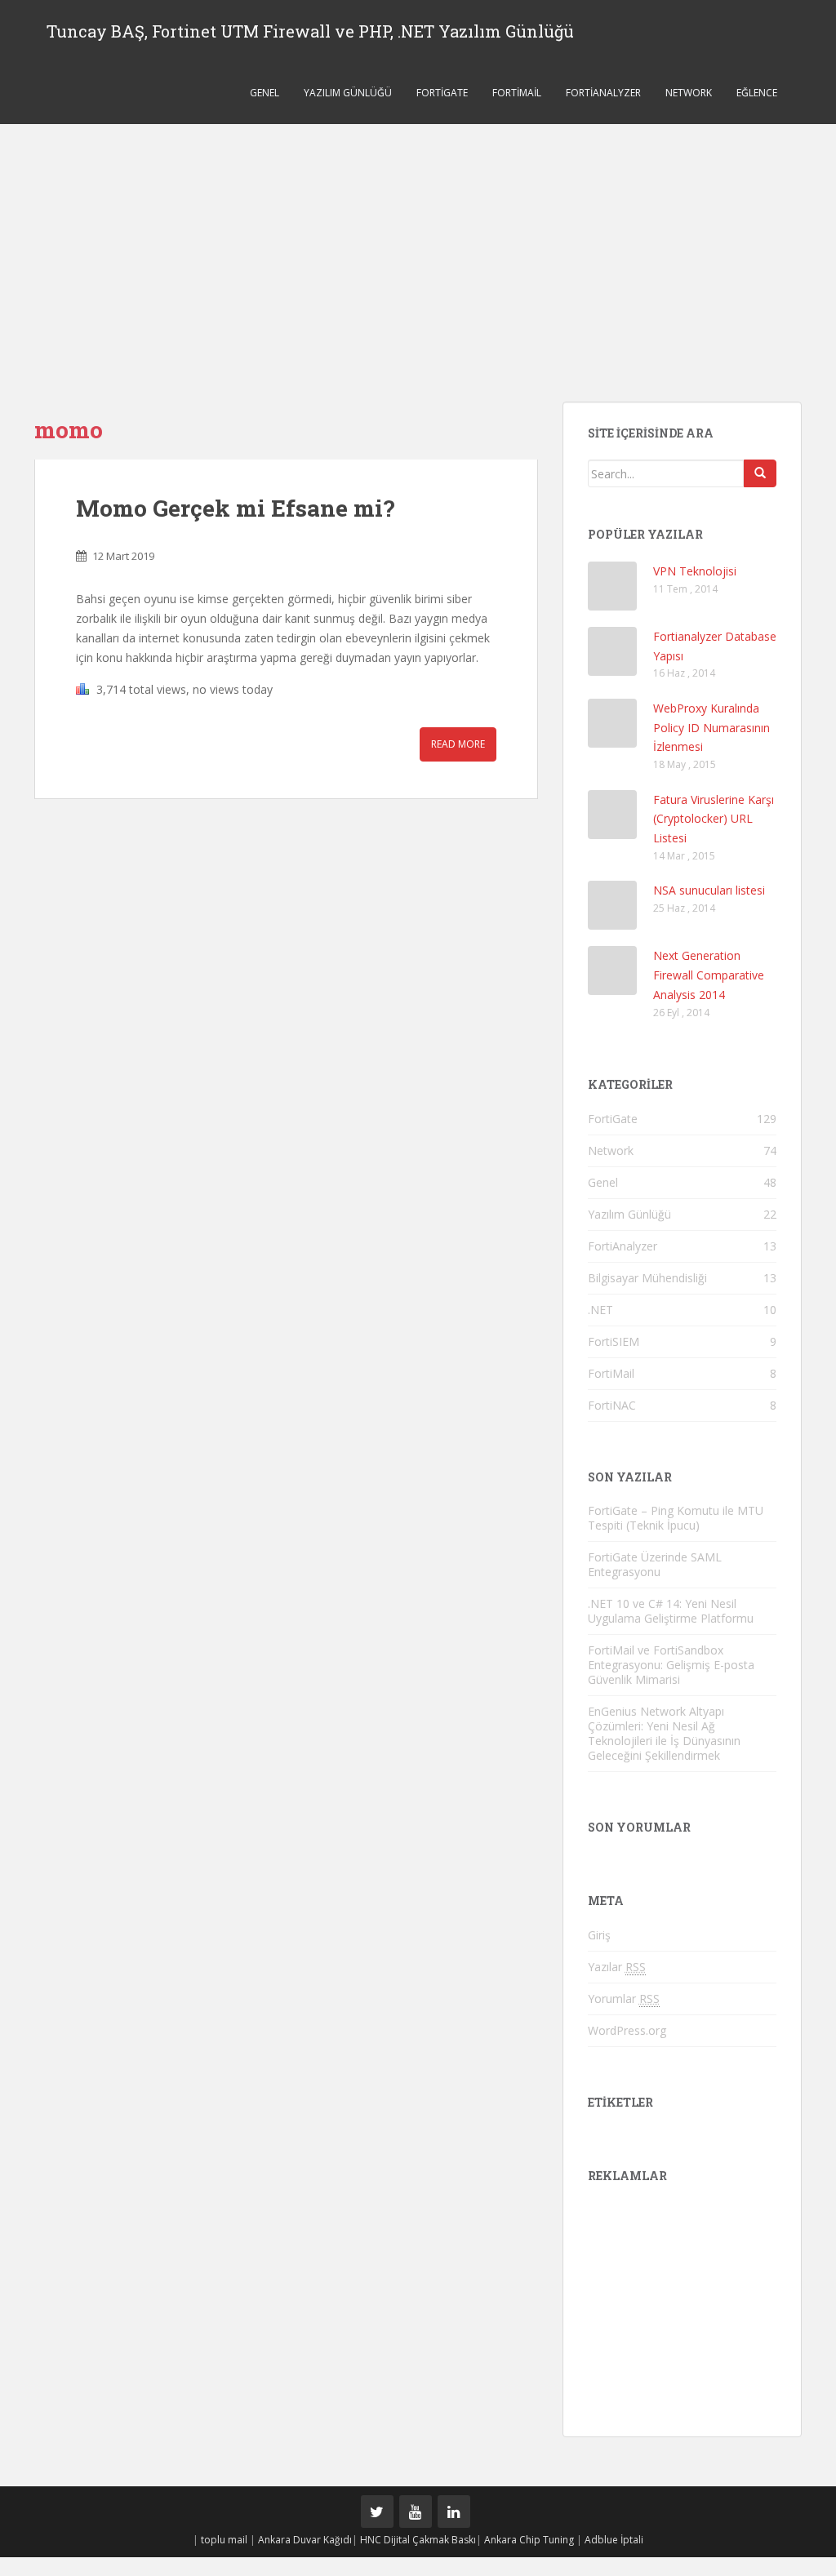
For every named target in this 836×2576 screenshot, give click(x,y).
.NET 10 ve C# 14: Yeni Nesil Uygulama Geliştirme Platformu (671, 1611)
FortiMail (517, 93)
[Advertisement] (418, 246)
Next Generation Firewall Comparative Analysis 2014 (709, 975)
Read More (458, 744)
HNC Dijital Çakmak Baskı (418, 2540)
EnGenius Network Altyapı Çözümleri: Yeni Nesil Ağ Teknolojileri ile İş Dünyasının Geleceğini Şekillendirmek (664, 1733)
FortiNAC (612, 1405)
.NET (600, 1310)
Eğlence (757, 93)
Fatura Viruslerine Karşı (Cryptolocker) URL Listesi (714, 819)
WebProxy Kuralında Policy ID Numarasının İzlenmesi (711, 728)
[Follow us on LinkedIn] (454, 2512)
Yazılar (617, 1967)
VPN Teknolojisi (695, 571)
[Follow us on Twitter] (377, 2512)
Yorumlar (624, 1999)
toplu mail (224, 2540)
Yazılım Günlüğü (348, 93)
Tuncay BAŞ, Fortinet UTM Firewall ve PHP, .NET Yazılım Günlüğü (310, 31)
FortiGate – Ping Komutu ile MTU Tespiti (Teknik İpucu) (676, 1518)
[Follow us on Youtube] (416, 2512)
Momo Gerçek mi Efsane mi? (235, 508)
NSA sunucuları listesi (709, 890)
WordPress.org (627, 2030)
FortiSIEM (614, 1341)
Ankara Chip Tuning (529, 2540)
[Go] (760, 473)
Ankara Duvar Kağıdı (305, 2540)
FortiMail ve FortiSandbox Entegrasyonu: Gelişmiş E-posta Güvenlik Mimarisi (671, 1665)
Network (689, 93)
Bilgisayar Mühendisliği (647, 1278)
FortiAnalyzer (603, 93)
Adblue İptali (614, 2540)
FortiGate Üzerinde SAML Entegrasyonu (655, 1564)
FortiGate (442, 93)
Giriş (599, 1935)
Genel (265, 93)
